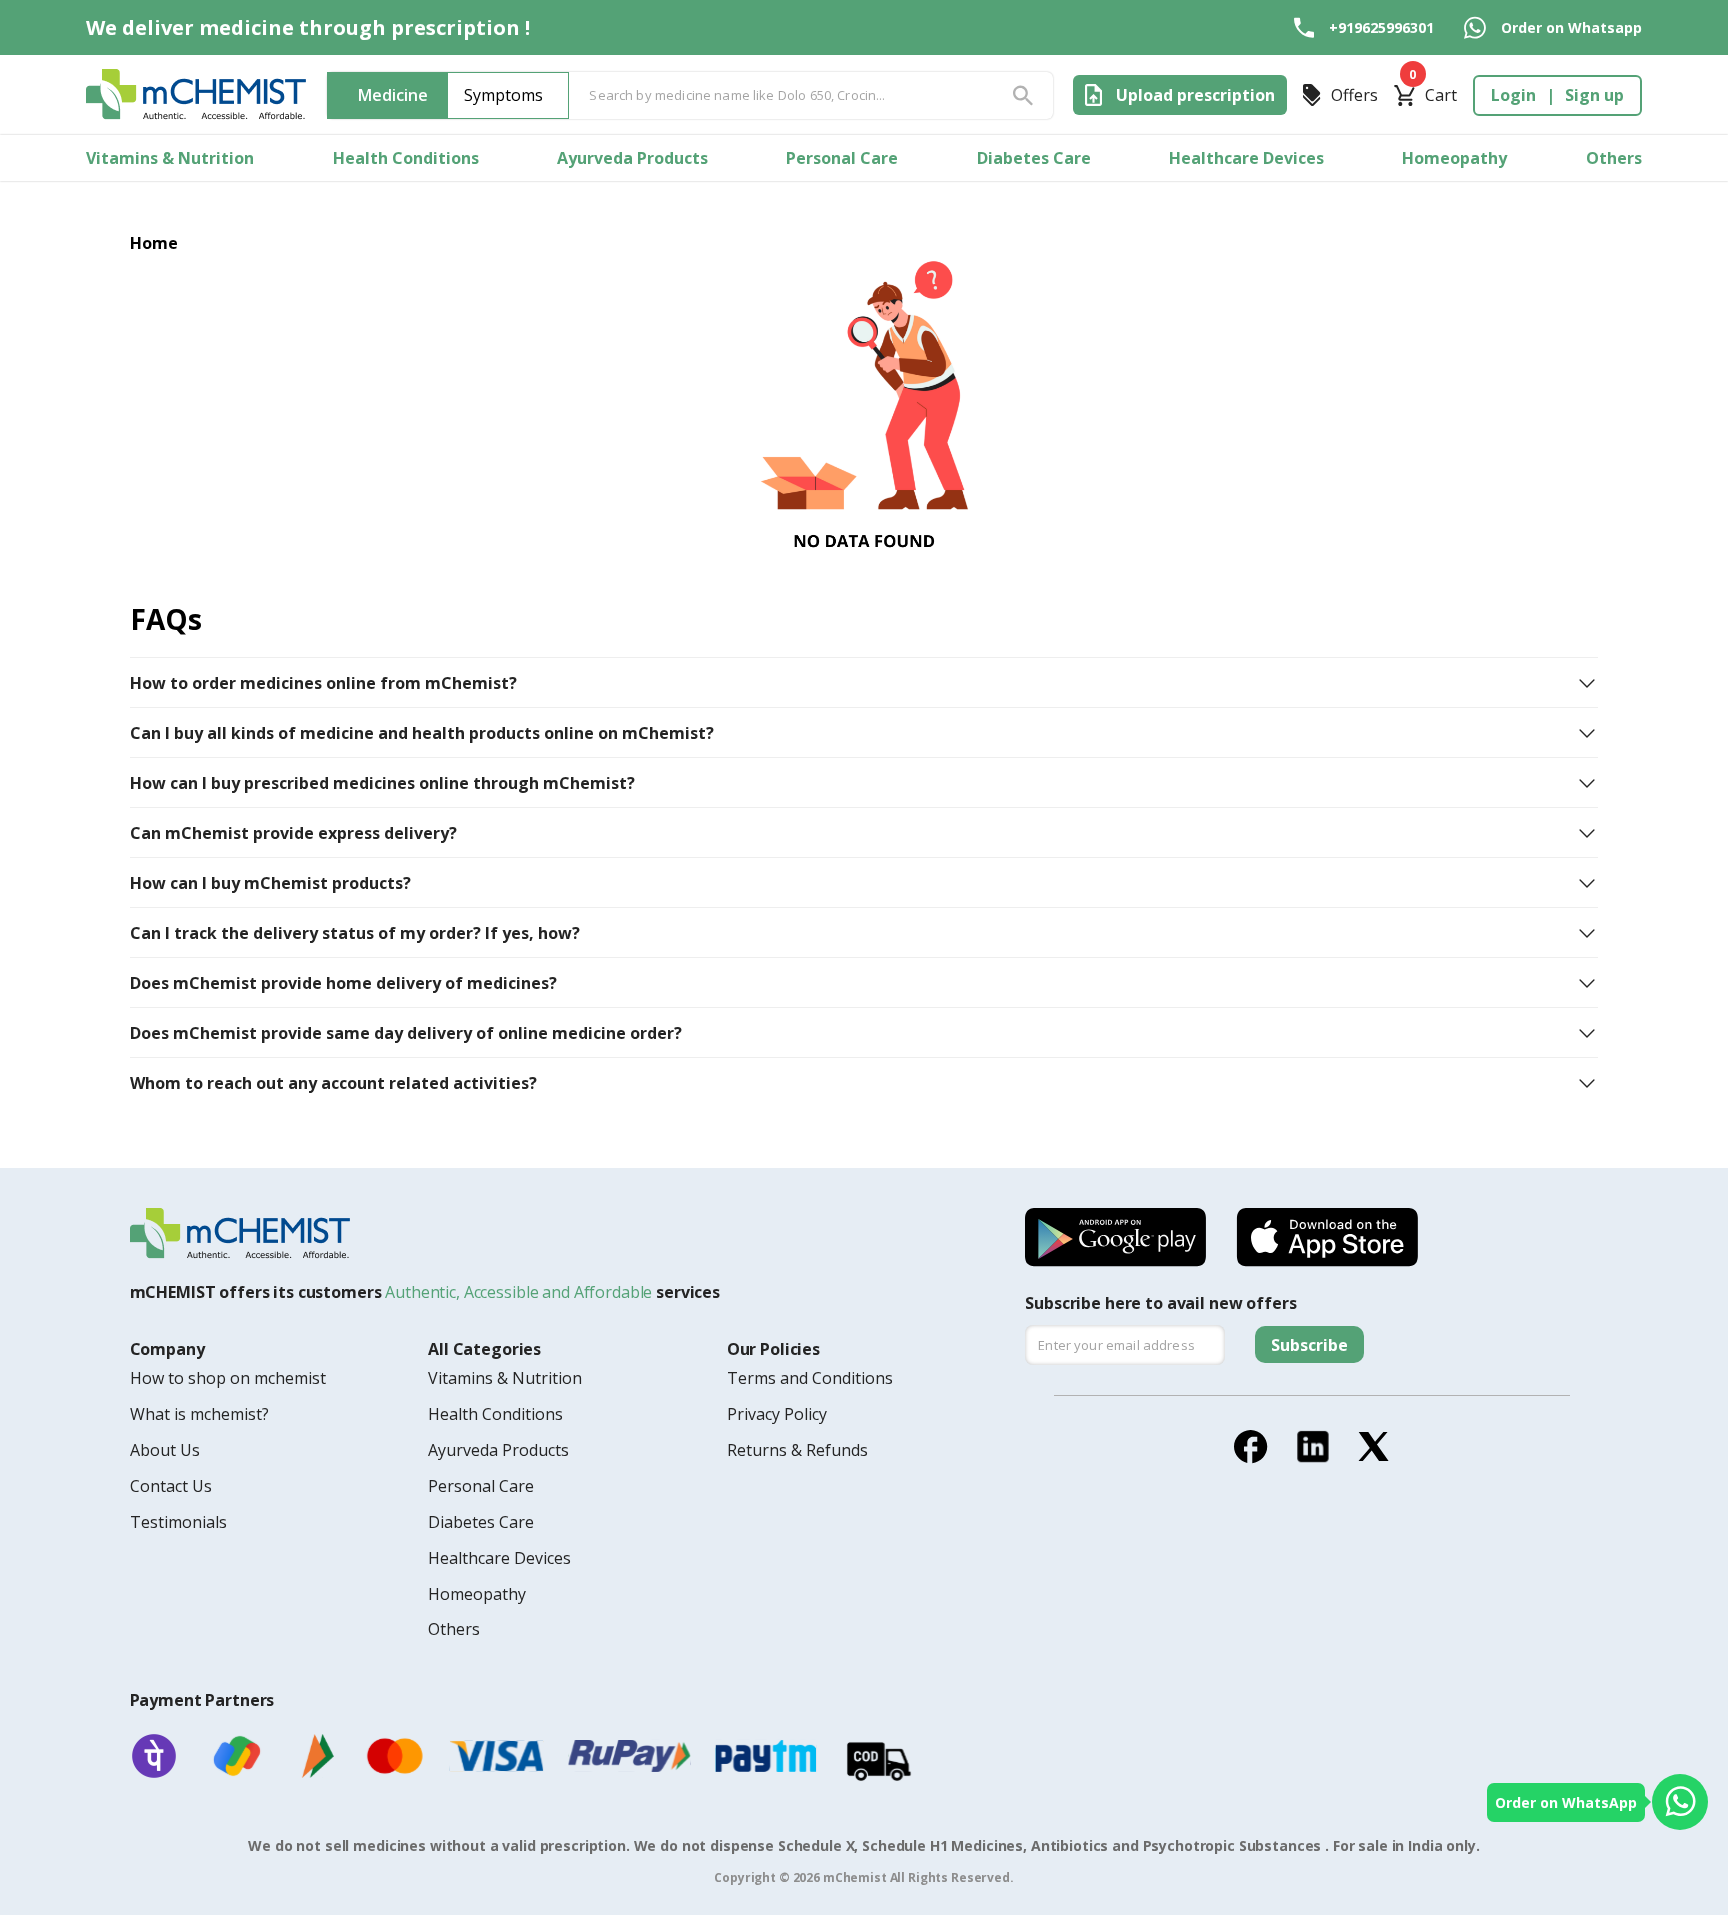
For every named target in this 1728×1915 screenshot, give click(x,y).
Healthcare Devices (1246, 158)
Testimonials (178, 1522)
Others (1614, 158)
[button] (864, 683)
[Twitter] (1373, 1447)
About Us (165, 1450)
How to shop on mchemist (228, 1378)
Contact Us (171, 1486)
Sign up (1594, 95)
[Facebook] (1251, 1447)
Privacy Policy (777, 1414)
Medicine (393, 95)
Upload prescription (1195, 95)
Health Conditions (406, 158)
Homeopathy (1454, 158)
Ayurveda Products (632, 158)
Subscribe (1309, 1345)
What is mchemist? (199, 1414)
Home (154, 243)
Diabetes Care (1034, 158)
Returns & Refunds (797, 1450)
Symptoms (503, 95)
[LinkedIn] (1313, 1447)
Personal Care (842, 158)
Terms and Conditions (810, 1378)
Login (1513, 95)
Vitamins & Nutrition (170, 158)
